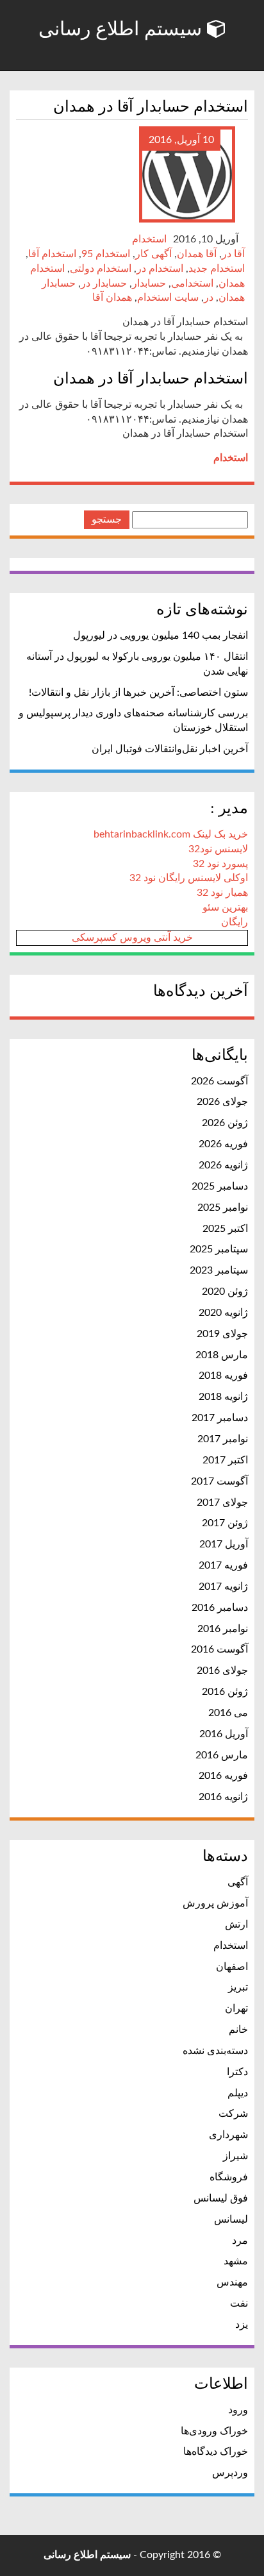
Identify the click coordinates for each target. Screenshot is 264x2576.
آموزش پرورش (215, 1903)
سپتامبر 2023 (219, 1270)
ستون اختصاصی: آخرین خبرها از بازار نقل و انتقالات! (138, 693)
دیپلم (238, 2093)
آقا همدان (197, 254)
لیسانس (231, 2219)
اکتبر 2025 (225, 1229)
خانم (238, 2030)
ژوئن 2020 (225, 1292)
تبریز (238, 1987)
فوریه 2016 (223, 1776)
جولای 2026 (222, 1102)
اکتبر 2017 (225, 1460)
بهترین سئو (225, 907)
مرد (240, 2241)
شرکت (233, 2114)
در (209, 298)
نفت (239, 2303)
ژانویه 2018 (223, 1397)
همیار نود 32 (222, 893)
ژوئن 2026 (225, 1123)
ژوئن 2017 (225, 1523)
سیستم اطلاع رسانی (123, 29)
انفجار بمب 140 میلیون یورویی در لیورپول (161, 636)
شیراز (235, 2156)
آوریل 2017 (224, 1544)
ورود (238, 2410)
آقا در (233, 254)
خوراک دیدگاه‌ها (216, 2452)
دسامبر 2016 (220, 1608)
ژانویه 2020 (223, 1313)
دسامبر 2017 (220, 1418)
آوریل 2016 (224, 1734)
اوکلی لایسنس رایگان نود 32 (189, 878)
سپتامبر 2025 (219, 1249)
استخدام (149, 239)
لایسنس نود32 (218, 849)
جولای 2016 (222, 1671)
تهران (236, 2008)
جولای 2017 (222, 1503)
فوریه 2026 (223, 1144)
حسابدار (149, 283)
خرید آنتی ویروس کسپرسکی (132, 938)
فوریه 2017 (223, 1565)
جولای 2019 (222, 1334)
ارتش (236, 1924)
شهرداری (228, 2135)
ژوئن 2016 (225, 1692)
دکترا (237, 2072)
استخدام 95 (106, 254)
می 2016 (228, 1713)
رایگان (235, 922)
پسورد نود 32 (220, 864)
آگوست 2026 (219, 1081)
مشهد (236, 2261)
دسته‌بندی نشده (215, 2051)
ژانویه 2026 (223, 1165)
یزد (242, 2325)
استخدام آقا (52, 254)
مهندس (232, 2282)
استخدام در (160, 269)
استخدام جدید (217, 269)
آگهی (238, 1882)
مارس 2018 (222, 1355)
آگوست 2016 (219, 1649)
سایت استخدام (168, 298)
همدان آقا (112, 298)
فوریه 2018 (223, 1376)
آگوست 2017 (219, 1481)
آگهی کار (153, 254)
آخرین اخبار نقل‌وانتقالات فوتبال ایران (170, 749)
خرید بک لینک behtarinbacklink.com (171, 834)
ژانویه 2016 (223, 1797)
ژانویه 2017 (223, 1587)
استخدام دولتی (101, 269)
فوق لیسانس (221, 2198)
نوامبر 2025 (223, 1208)
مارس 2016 (222, 1755)
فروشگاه (229, 2177)
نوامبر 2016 (223, 1629)
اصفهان (232, 1967)
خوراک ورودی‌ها (214, 2431)
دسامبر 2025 (220, 1186)
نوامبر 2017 (223, 1439)
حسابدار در (104, 283)
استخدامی (192, 283)
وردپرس (230, 2473)
